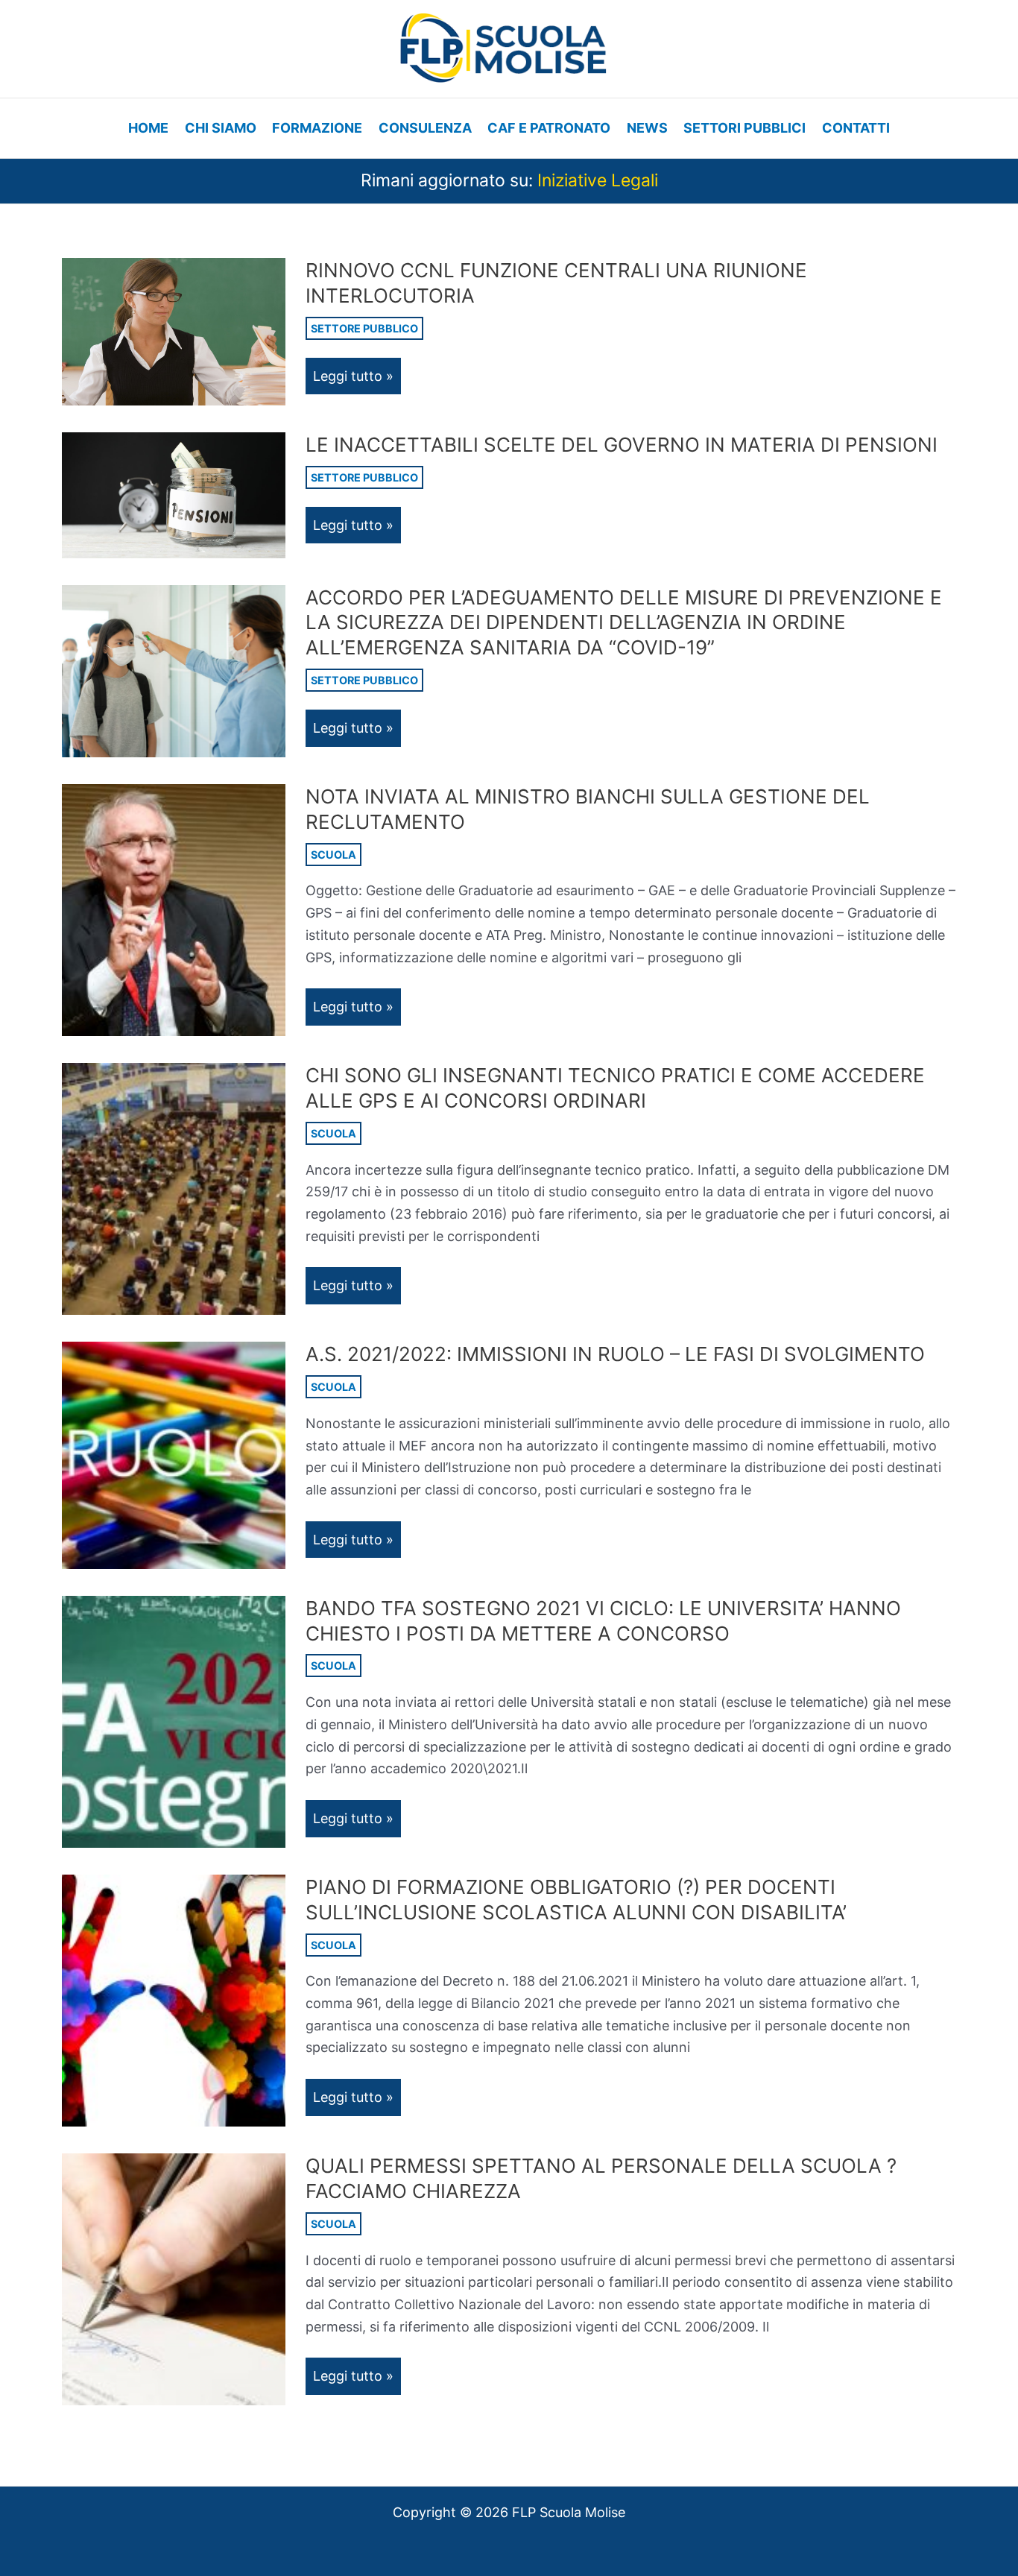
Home (148, 128)
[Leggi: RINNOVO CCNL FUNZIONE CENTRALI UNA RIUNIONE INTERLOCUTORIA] (174, 331)
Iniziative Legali (598, 180)
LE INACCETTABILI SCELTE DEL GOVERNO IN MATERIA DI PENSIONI (622, 445)
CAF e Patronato (549, 128)
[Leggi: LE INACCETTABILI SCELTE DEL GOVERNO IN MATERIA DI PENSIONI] (174, 494)
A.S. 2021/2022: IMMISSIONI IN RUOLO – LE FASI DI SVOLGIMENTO (615, 1354)
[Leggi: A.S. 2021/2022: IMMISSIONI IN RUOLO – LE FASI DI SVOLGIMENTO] (174, 1455)
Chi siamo (221, 128)
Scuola (333, 855)
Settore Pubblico (364, 328)
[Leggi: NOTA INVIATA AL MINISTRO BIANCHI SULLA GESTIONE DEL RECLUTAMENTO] (174, 909)
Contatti (856, 128)
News (647, 128)
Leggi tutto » (357, 381)
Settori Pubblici (744, 128)
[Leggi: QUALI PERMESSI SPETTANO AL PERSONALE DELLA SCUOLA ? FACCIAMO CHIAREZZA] (174, 2278)
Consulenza (425, 128)
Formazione (317, 128)
